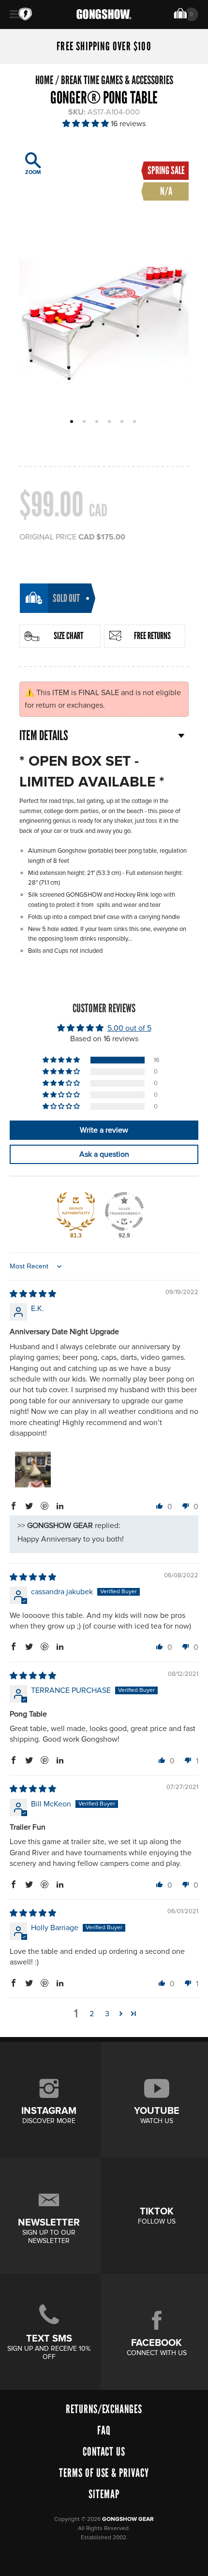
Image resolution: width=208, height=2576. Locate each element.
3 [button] (98, 422)
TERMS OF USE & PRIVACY (104, 2473)
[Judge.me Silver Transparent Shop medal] (124, 1211)
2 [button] (85, 422)
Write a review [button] (104, 1130)
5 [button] (123, 422)
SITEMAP (104, 2494)
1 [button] (73, 422)
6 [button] (136, 422)
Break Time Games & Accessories (117, 80)
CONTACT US (104, 2452)
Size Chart (68, 636)
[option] (104, 281)
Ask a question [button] (104, 1154)
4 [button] (111, 422)
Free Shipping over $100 (104, 46)
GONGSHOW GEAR (128, 2519)
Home (44, 80)
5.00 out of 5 (129, 1028)
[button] (87, 124)
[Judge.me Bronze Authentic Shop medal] (76, 1211)
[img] (33, 1294)
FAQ (104, 2430)
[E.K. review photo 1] (33, 1470)
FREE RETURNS (152, 636)
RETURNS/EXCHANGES (104, 2409)
